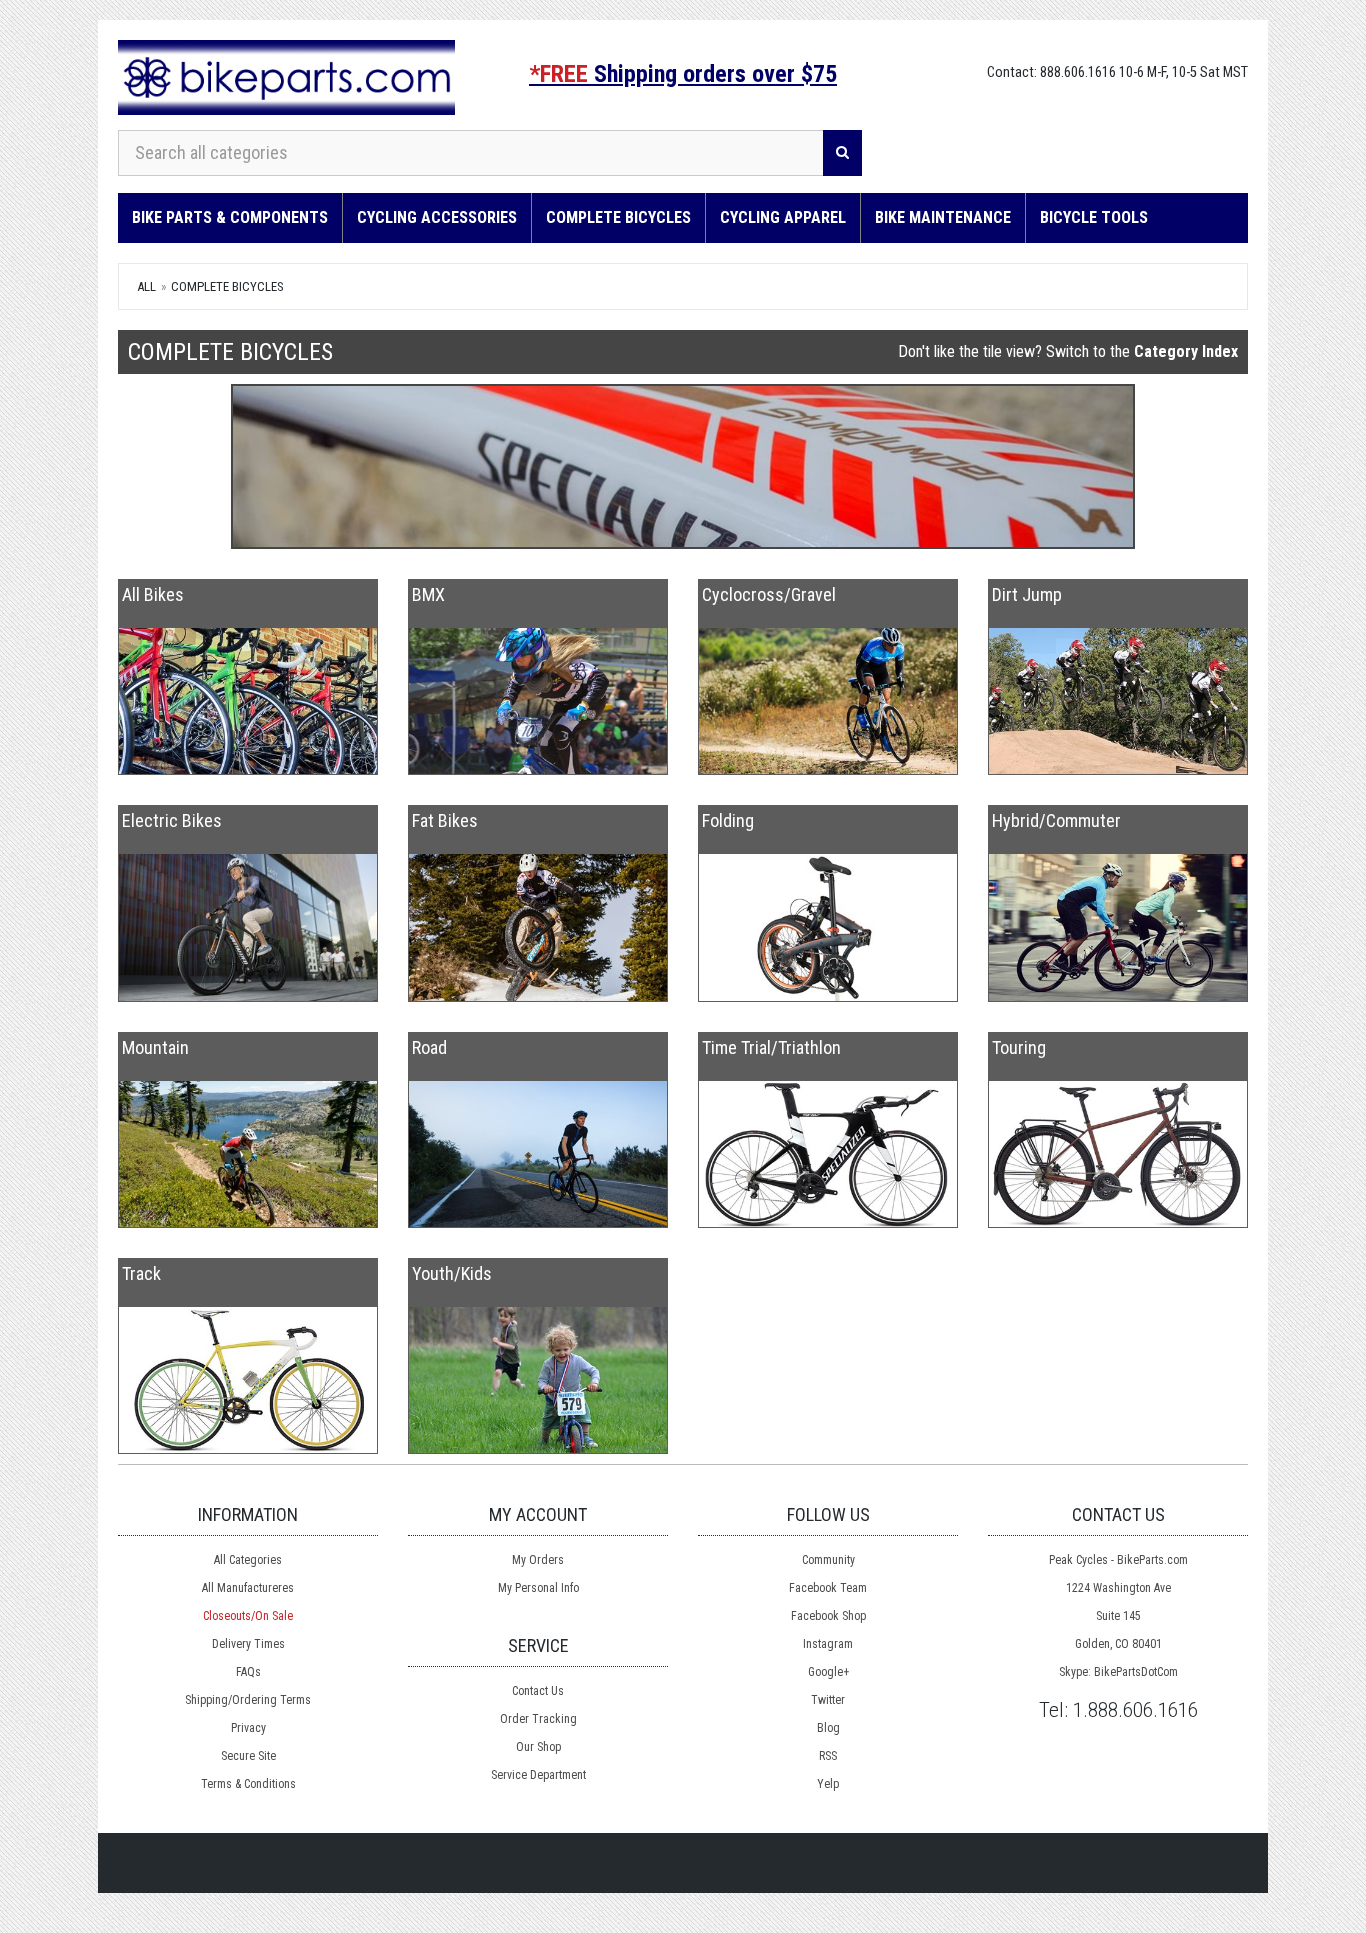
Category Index (1186, 351)
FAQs (248, 1672)
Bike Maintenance (943, 217)
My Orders (538, 1560)
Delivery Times (248, 1644)
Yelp (828, 1784)
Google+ (828, 1672)
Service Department (538, 1775)
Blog (828, 1728)
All (146, 286)
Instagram (828, 1644)
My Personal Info (538, 1588)
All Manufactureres (248, 1588)
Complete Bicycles (618, 217)
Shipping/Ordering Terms (248, 1700)
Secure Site (248, 1756)
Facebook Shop (828, 1616)
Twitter (828, 1700)
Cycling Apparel (783, 217)
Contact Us (538, 1691)
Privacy (248, 1728)
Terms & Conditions (248, 1784)
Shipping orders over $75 (683, 74)
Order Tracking (538, 1719)
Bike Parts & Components (230, 217)
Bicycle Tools (1094, 217)
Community (828, 1560)
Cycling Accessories (437, 217)
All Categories (248, 1560)
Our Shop (538, 1747)
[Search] (842, 153)
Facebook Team (828, 1588)
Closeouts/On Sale (248, 1616)
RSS (828, 1756)
